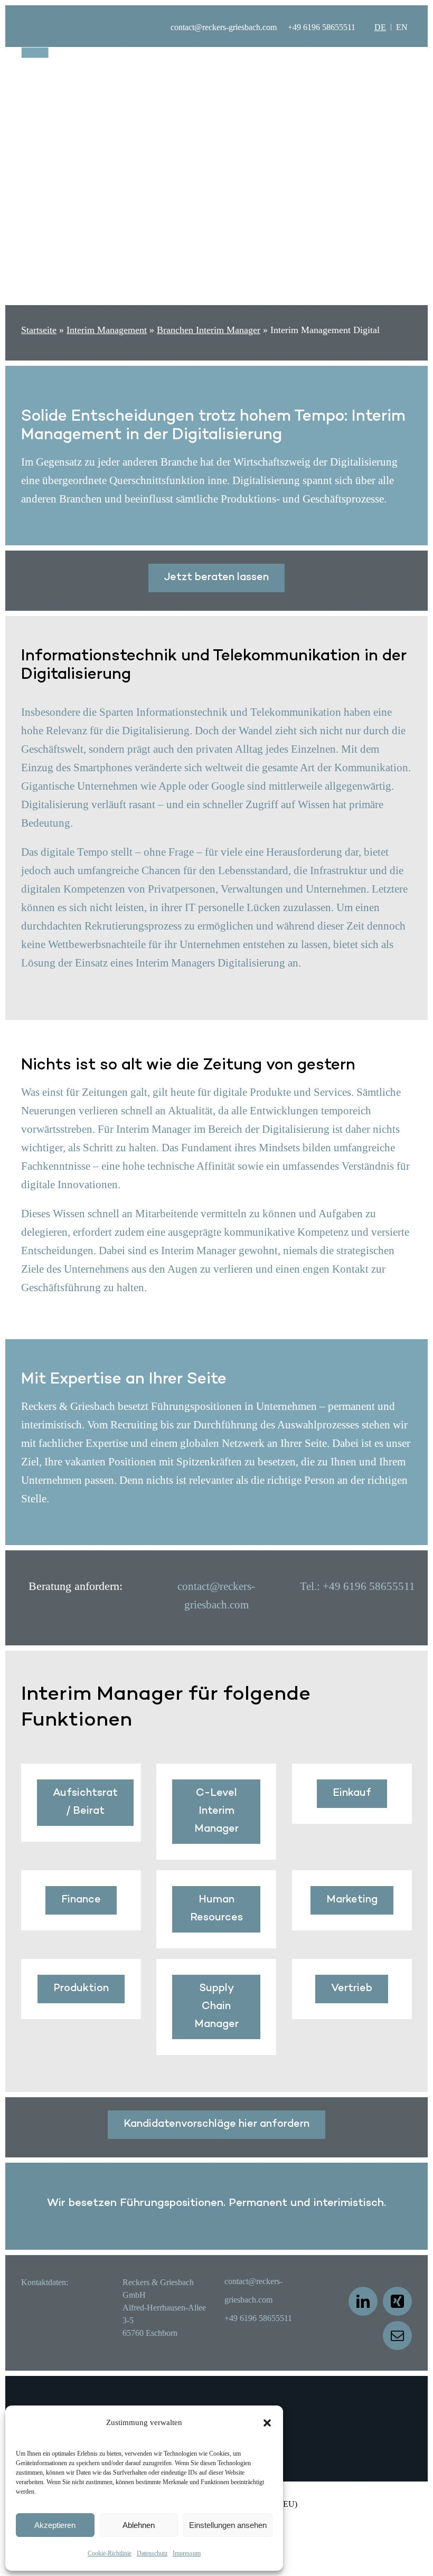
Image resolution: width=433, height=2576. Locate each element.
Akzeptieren (55, 2525)
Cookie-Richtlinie (110, 2553)
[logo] (64, 53)
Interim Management (107, 330)
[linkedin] (363, 2301)
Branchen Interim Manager (209, 330)
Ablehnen (139, 2525)
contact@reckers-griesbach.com (224, 27)
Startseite (39, 330)
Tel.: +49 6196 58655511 (357, 1586)
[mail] (397, 2336)
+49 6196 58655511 (322, 27)
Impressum (187, 2553)
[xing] (397, 2301)
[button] (267, 2423)
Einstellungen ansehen (228, 2525)
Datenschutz (152, 2553)
